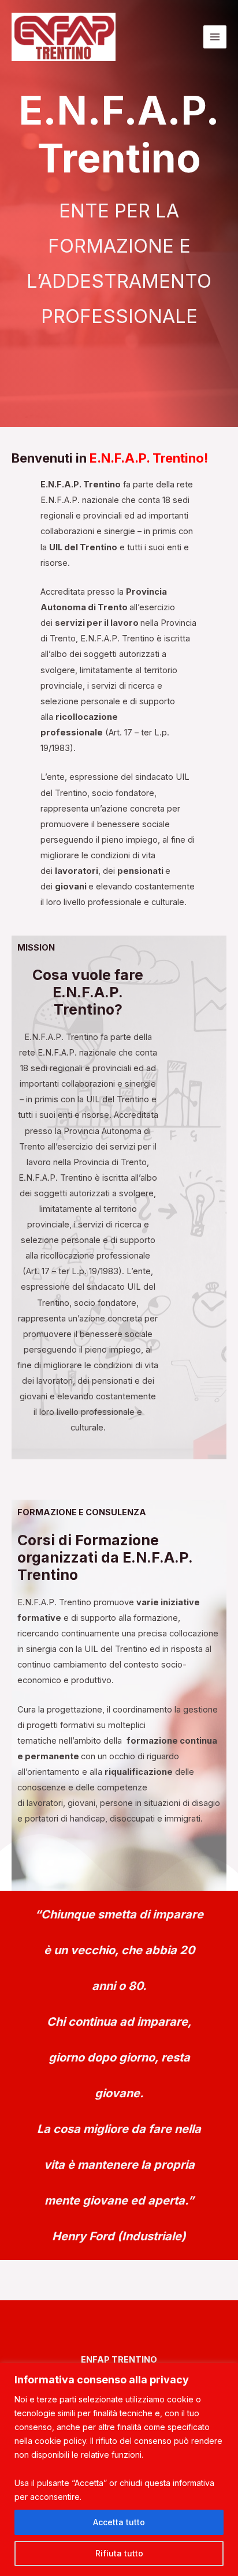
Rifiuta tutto (119, 2553)
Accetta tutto (119, 2522)
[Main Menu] (215, 37)
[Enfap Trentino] (64, 37)
